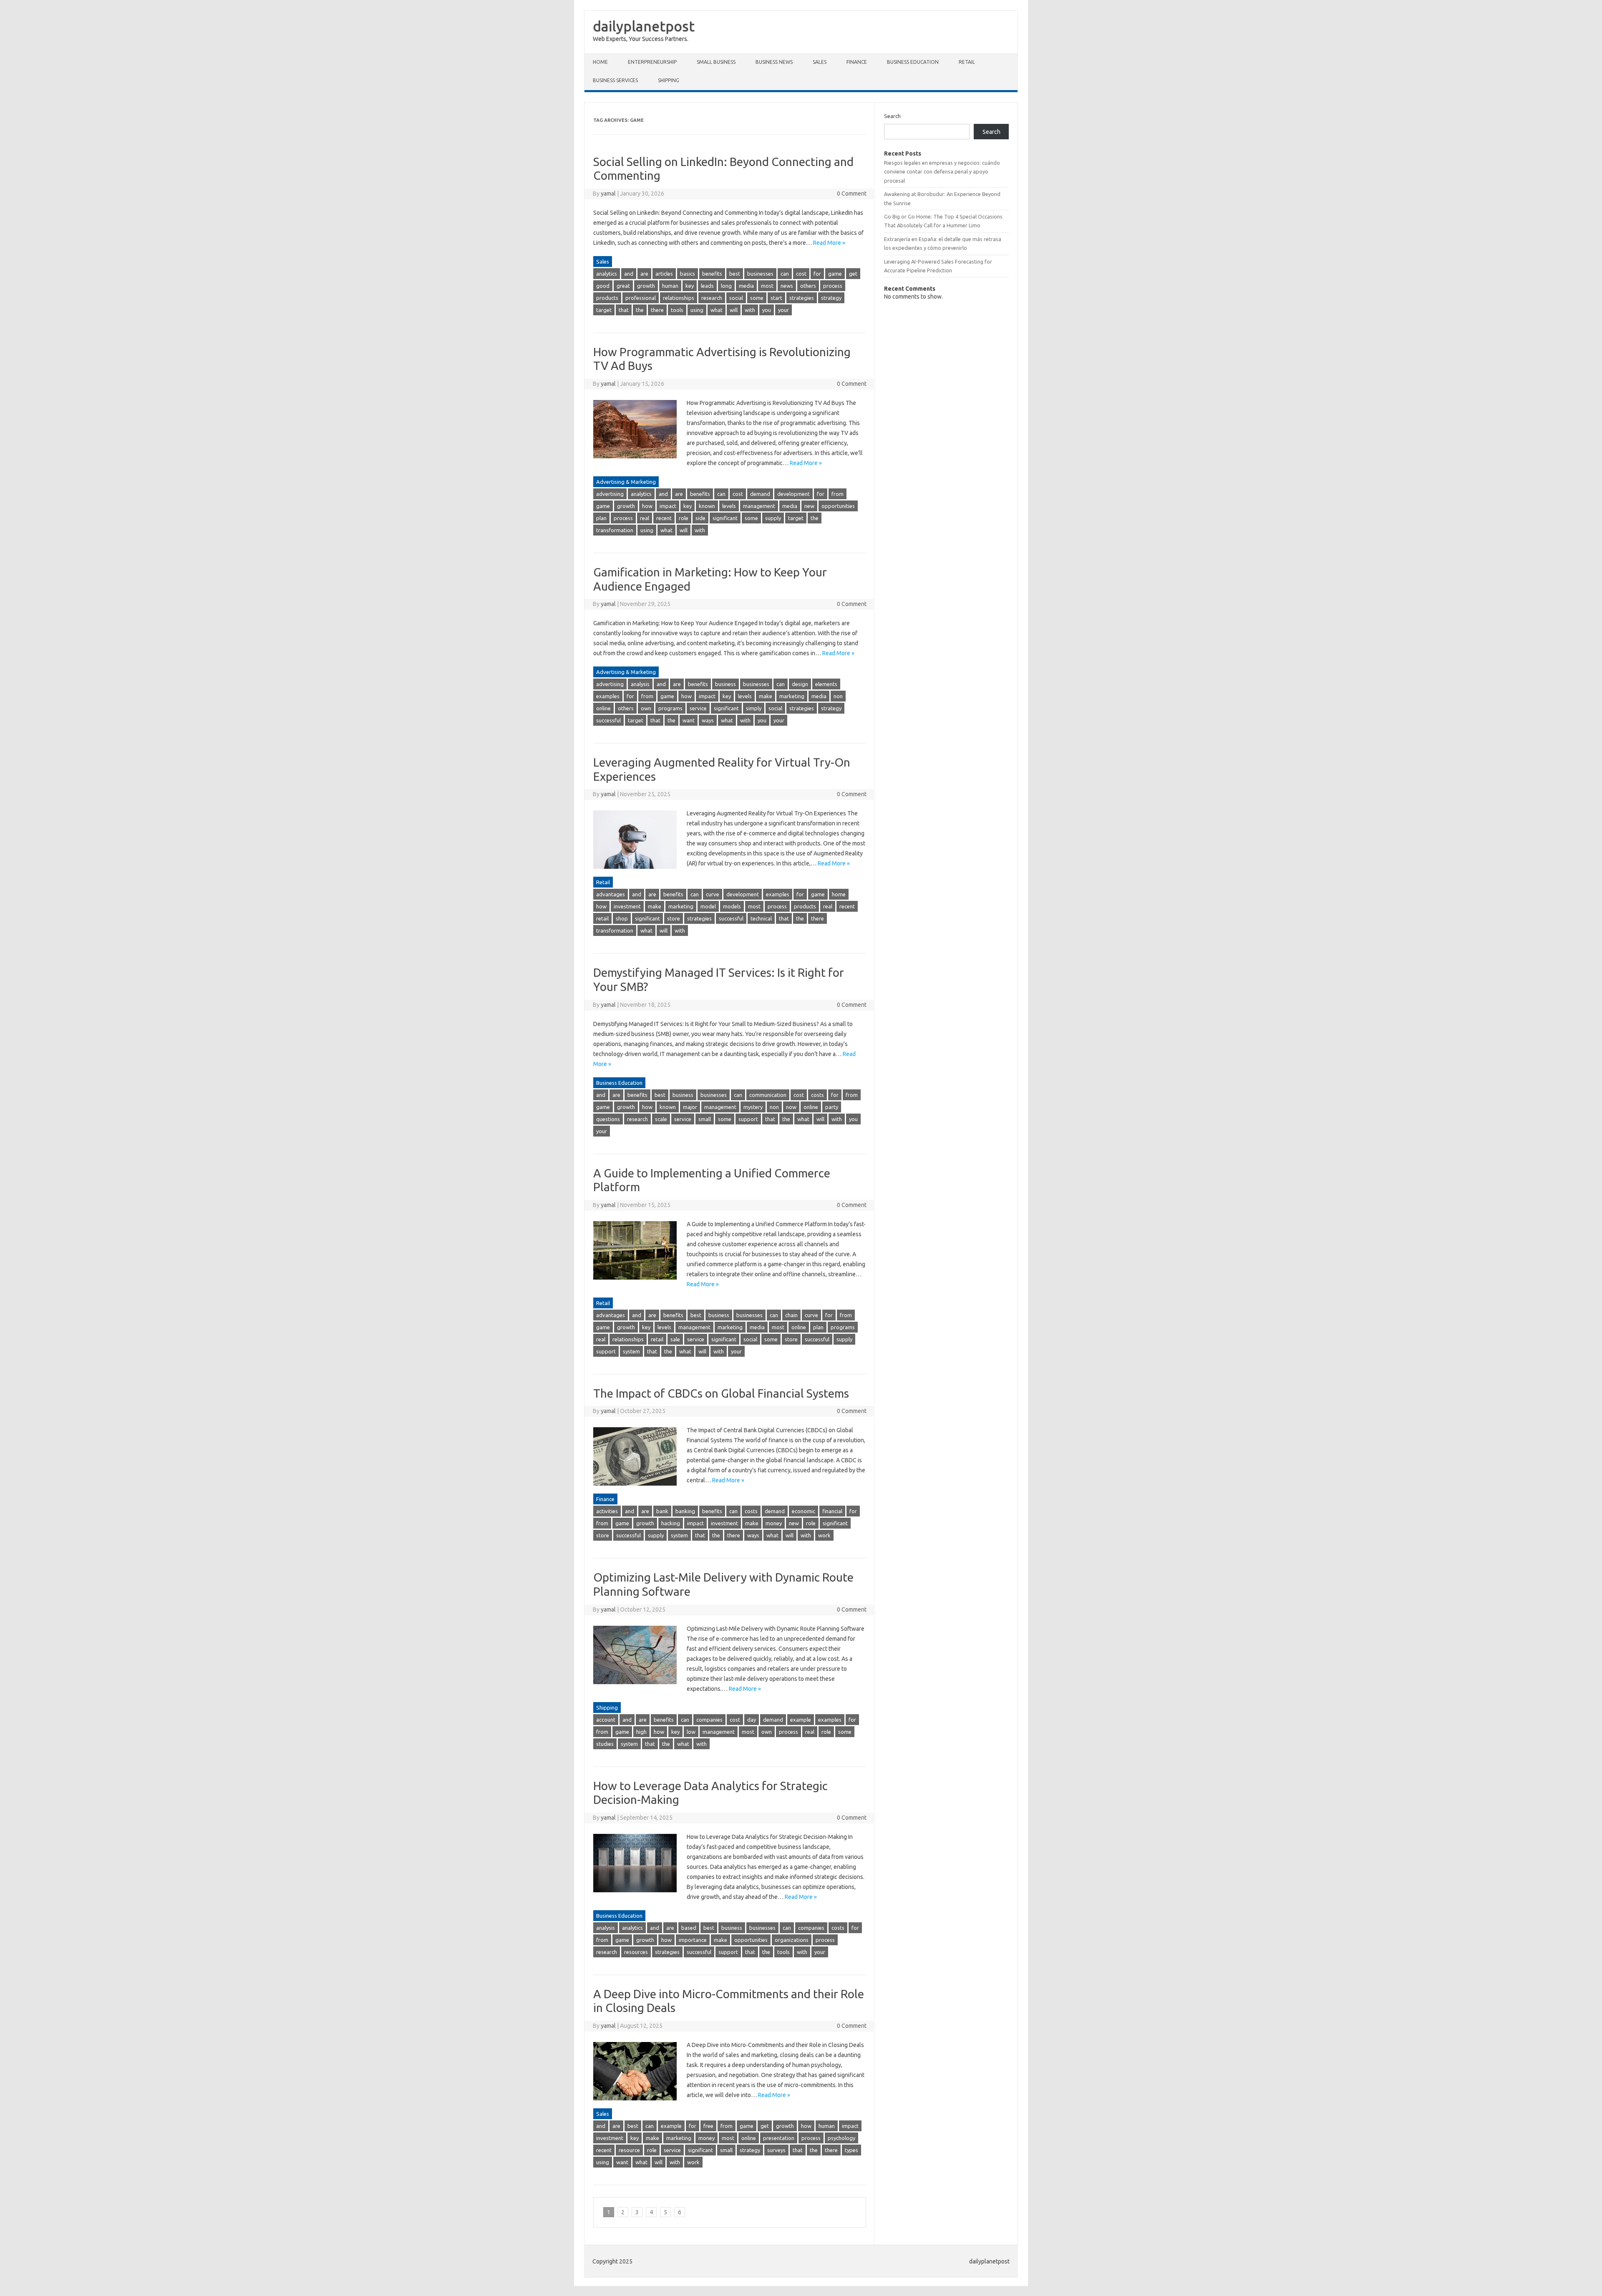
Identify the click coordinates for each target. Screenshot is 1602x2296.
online (603, 708)
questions (608, 1119)
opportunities (838, 506)
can (785, 274)
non (838, 696)
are (644, 274)
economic (804, 1511)
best (735, 274)
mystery (753, 1107)
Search (892, 116)
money (774, 1523)
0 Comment (852, 194)
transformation (615, 530)
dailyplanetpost (644, 26)
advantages (611, 894)
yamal (608, 194)
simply (754, 708)
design (800, 684)
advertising (610, 494)
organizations (792, 1940)
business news (774, 62)
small (705, 1119)
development (793, 494)
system (631, 1351)
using (697, 310)
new (809, 506)
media (746, 286)
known (707, 506)
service (698, 708)
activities (607, 1511)
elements (826, 684)
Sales (820, 62)
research (712, 298)
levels (729, 506)
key (690, 286)
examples (608, 696)
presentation (779, 2138)
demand (760, 494)
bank (662, 1511)
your (783, 310)
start (776, 298)
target (604, 310)
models (732, 906)
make (766, 696)
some (757, 298)
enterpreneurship (652, 62)
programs (670, 708)
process (833, 286)
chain (791, 1315)
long (726, 286)
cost (801, 274)
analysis (640, 684)
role (684, 518)
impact (668, 506)
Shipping (669, 80)
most (767, 286)
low (691, 1732)
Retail (967, 62)
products (607, 298)
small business (716, 62)
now (791, 1107)
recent (664, 518)
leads (707, 286)
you (767, 310)
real (645, 518)
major (690, 1107)
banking (685, 1511)
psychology (841, 2138)
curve (713, 894)
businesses (760, 274)
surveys (776, 2150)
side (700, 518)
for (817, 274)
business (725, 684)
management (759, 506)
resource (629, 2150)
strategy (831, 298)
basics (688, 274)
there (657, 310)
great (623, 286)
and (629, 274)
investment (627, 906)
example (801, 1720)
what (717, 310)
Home (600, 62)
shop (622, 918)
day (752, 1720)
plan (601, 518)
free (708, 2126)
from (838, 494)
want (689, 720)
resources (636, 1952)
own (646, 708)
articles (664, 274)
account (606, 1720)
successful (608, 720)
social (736, 298)
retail (602, 918)
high (641, 1732)
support (748, 1119)
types (851, 2150)
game (835, 274)
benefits (712, 274)
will (734, 310)
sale (675, 1339)
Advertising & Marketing (626, 482)
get (853, 274)
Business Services (615, 80)
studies (605, 1744)
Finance (857, 62)
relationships (679, 298)
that (624, 310)
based (689, 1928)
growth (646, 286)
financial (832, 1511)
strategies (802, 298)
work (824, 1535)
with (750, 310)
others (808, 286)
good (603, 286)
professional (641, 298)
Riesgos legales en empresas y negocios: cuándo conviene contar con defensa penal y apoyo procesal (942, 172)
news (787, 286)
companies (709, 1720)
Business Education (913, 62)
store (674, 918)
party (832, 1107)
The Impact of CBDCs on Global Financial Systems (721, 1393)
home (839, 894)
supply (773, 518)
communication (768, 1095)
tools (677, 310)
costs (817, 1095)
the (640, 310)
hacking (671, 1523)
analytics (607, 274)
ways (708, 720)
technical (761, 918)
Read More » (829, 243)
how (647, 506)
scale (661, 1119)
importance (693, 1940)
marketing (792, 696)
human (670, 286)
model (708, 906)
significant (725, 518)
